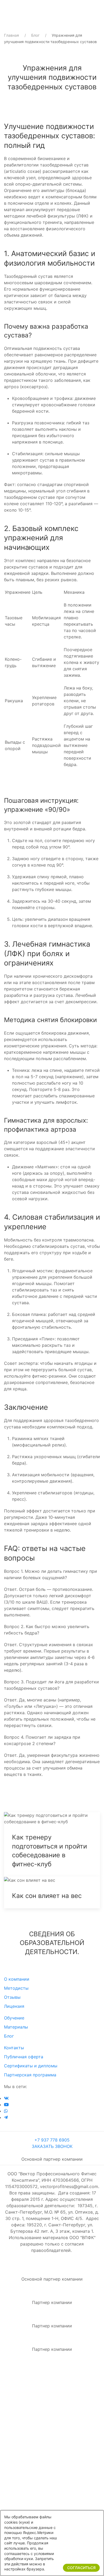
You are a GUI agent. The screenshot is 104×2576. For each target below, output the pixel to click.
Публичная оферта (24, 2057)
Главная (11, 35)
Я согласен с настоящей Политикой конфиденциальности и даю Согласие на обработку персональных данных (51, 2427)
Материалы (16, 2027)
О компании (17, 1979)
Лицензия (14, 2006)
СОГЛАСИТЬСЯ (81, 2568)
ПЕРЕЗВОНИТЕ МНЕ (52, 2487)
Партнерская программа (30, 2075)
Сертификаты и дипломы (31, 2066)
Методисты (16, 1988)
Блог (35, 35)
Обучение (14, 2018)
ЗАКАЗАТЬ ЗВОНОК (52, 2146)
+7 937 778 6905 (52, 2140)
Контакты (14, 2048)
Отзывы (12, 1997)
